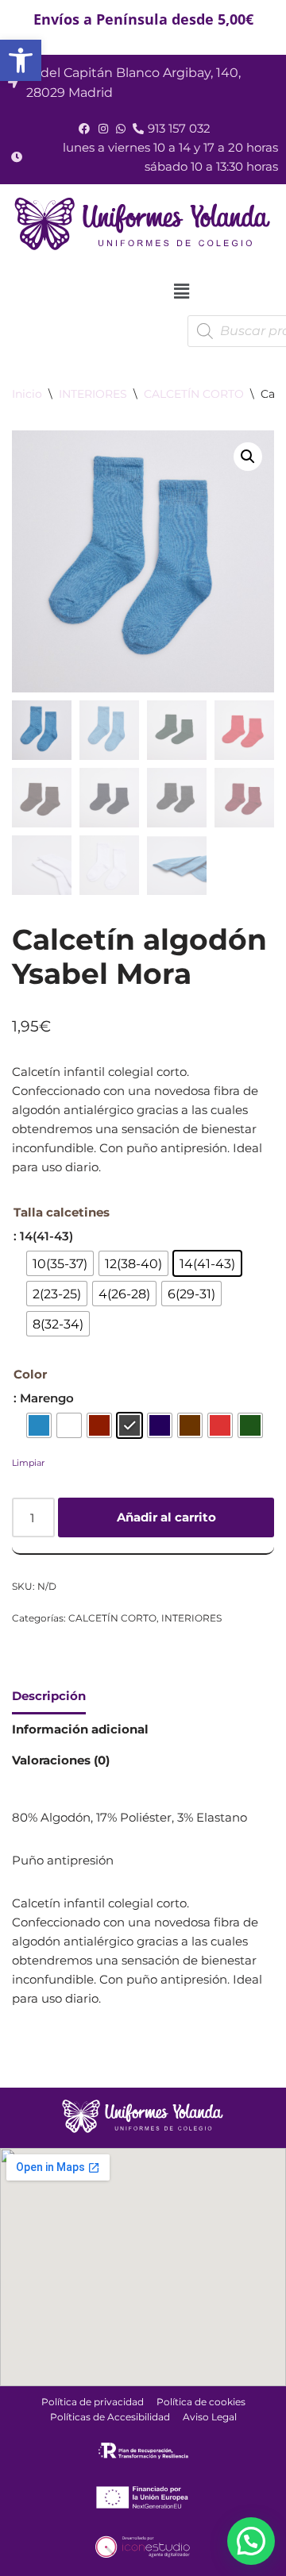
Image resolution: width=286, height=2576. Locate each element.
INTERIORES (93, 394)
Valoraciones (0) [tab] (61, 1760)
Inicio (27, 394)
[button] (21, 60)
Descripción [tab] (49, 1696)
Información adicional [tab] (80, 1729)
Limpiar (28, 1463)
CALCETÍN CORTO (194, 394)
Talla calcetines (62, 1212)
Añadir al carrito (166, 1517)
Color (30, 1374)
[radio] (60, 1263)
